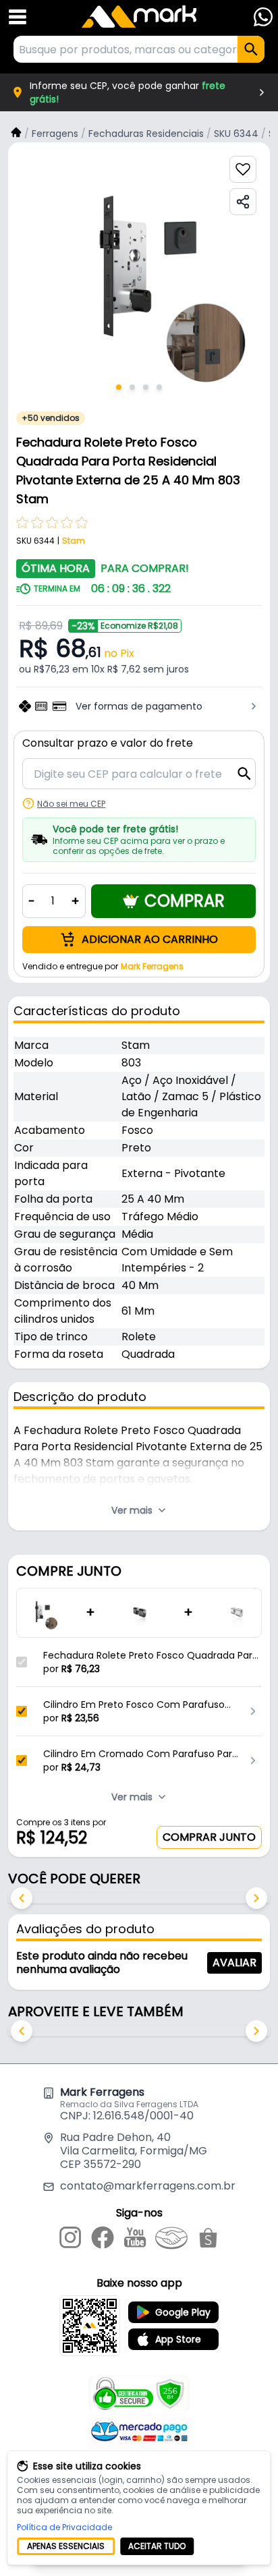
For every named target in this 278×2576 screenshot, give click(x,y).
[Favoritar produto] (243, 169)
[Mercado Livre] (171, 2240)
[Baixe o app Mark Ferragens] (90, 2326)
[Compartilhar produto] (243, 202)
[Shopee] (208, 2240)
